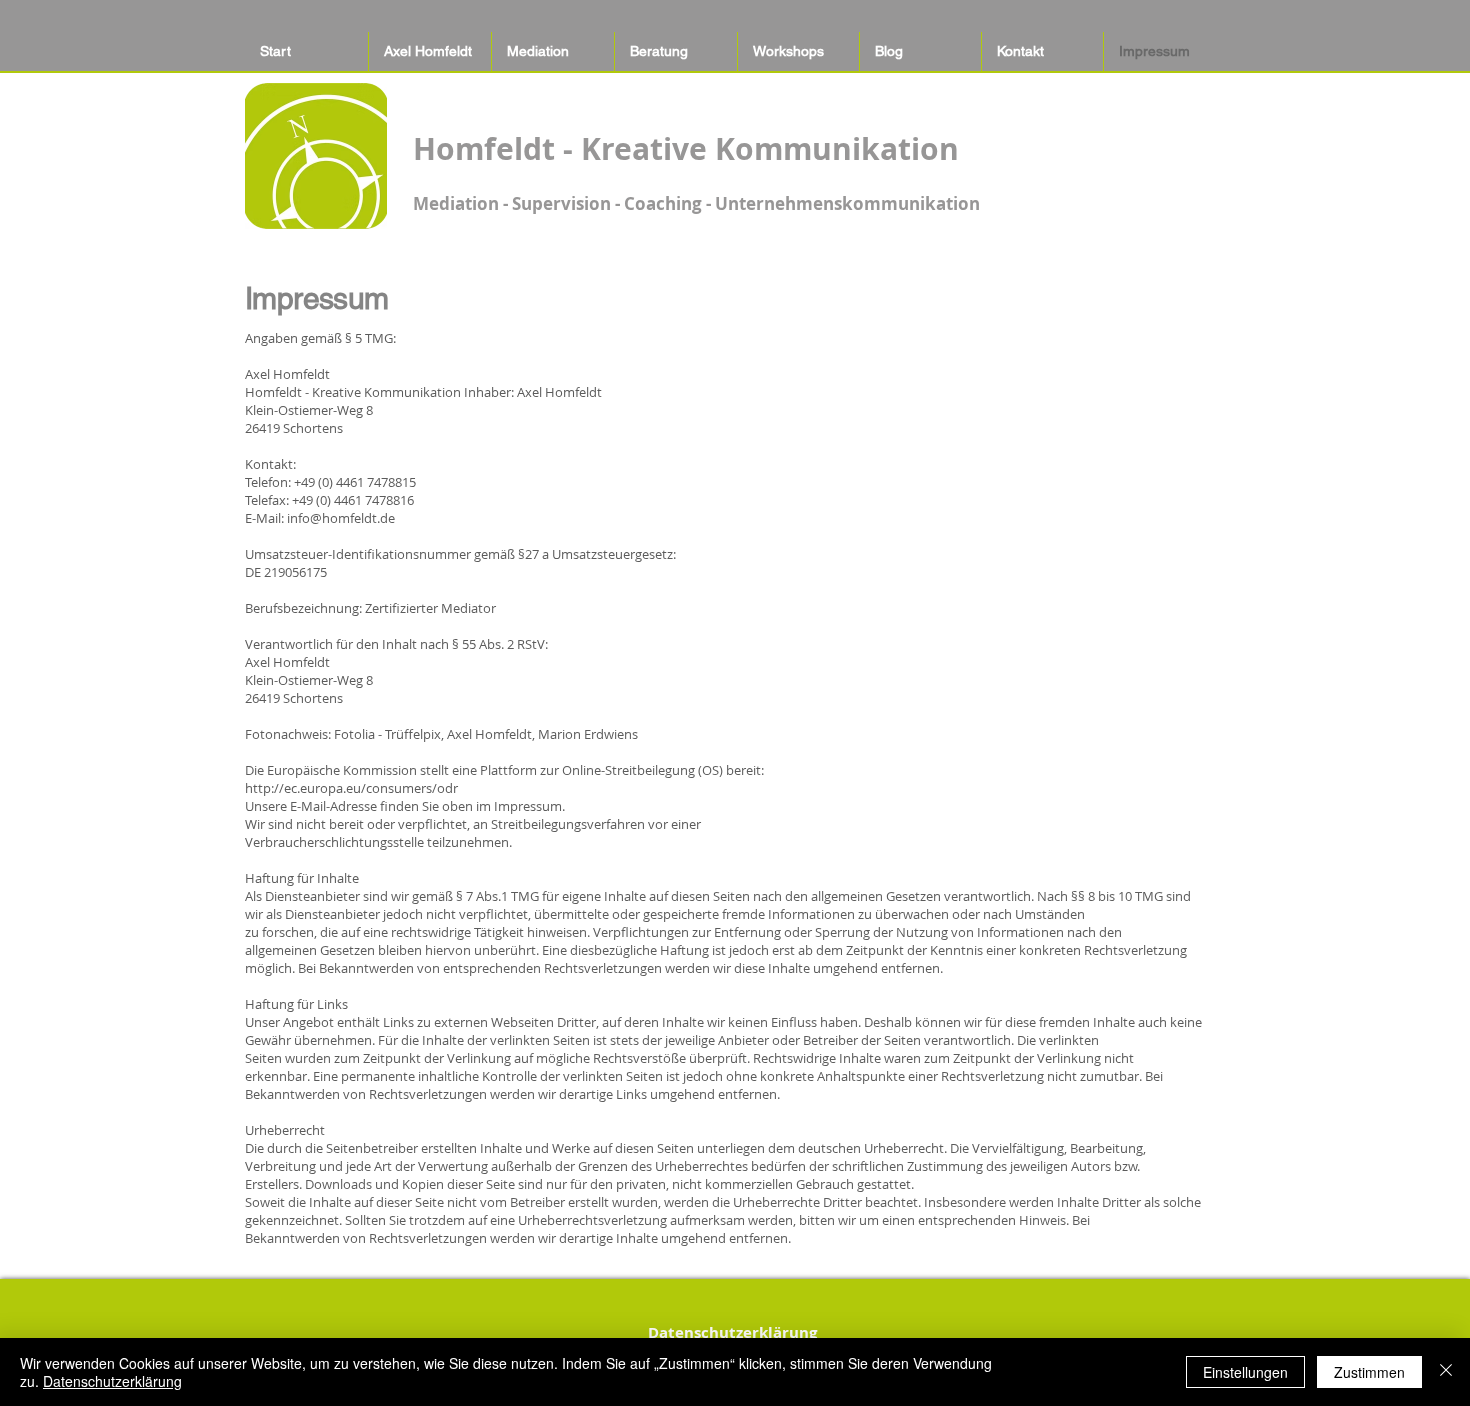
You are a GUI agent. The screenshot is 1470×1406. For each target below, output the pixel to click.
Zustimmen (1369, 1372)
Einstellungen (1245, 1372)
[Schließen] (1446, 1372)
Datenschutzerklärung (112, 1381)
